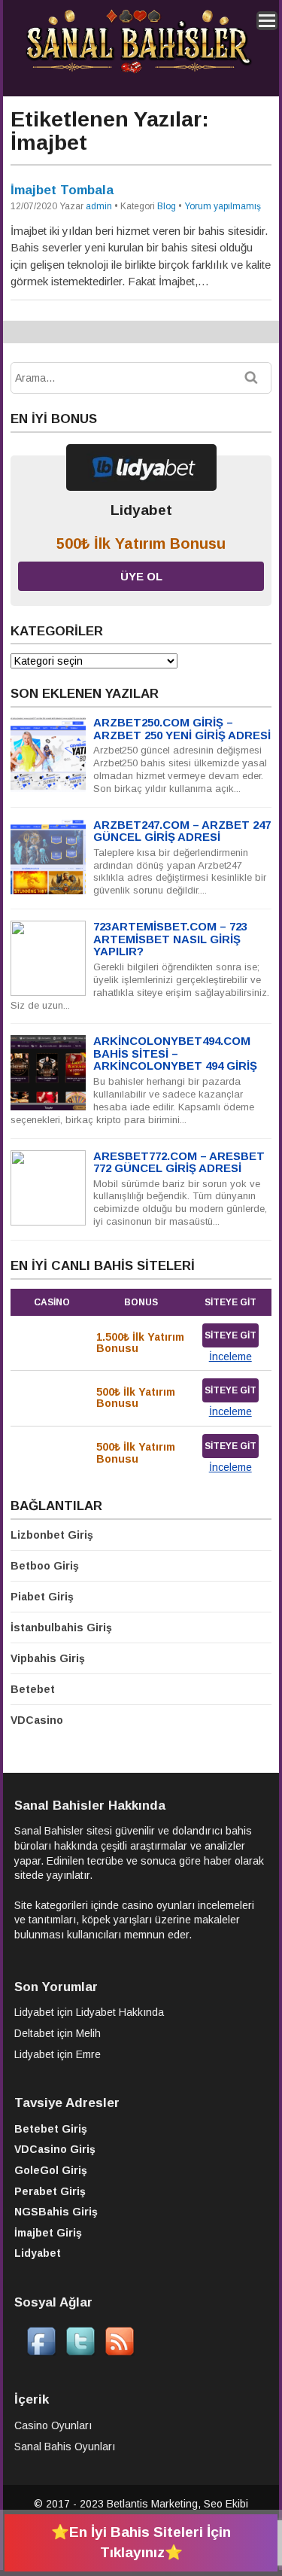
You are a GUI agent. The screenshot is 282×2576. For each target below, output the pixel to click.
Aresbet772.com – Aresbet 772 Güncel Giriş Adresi (179, 1162)
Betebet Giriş (51, 2129)
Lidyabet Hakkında (120, 2012)
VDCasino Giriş (55, 2149)
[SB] (138, 71)
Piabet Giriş (42, 1597)
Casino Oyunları (53, 2425)
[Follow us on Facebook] (41, 2352)
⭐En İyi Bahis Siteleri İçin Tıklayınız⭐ (141, 2542)
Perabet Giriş (50, 2191)
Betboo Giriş (45, 1566)
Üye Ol (141, 576)
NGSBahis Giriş (56, 2212)
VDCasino (37, 1720)
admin (99, 206)
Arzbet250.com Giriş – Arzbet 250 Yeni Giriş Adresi (182, 729)
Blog (167, 206)
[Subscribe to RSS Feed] (120, 2352)
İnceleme (230, 1357)
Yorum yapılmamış (223, 206)
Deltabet (34, 2033)
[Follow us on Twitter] (80, 2352)
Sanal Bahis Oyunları (65, 2447)
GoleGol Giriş (51, 2170)
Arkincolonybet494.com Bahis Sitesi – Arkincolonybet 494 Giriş (175, 1053)
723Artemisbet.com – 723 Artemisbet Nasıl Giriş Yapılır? (170, 939)
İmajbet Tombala (62, 190)
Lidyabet (34, 2012)
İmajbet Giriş (48, 2233)
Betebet (33, 1689)
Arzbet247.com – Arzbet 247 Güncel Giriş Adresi (182, 831)
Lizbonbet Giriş (52, 1535)
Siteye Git (230, 1335)
